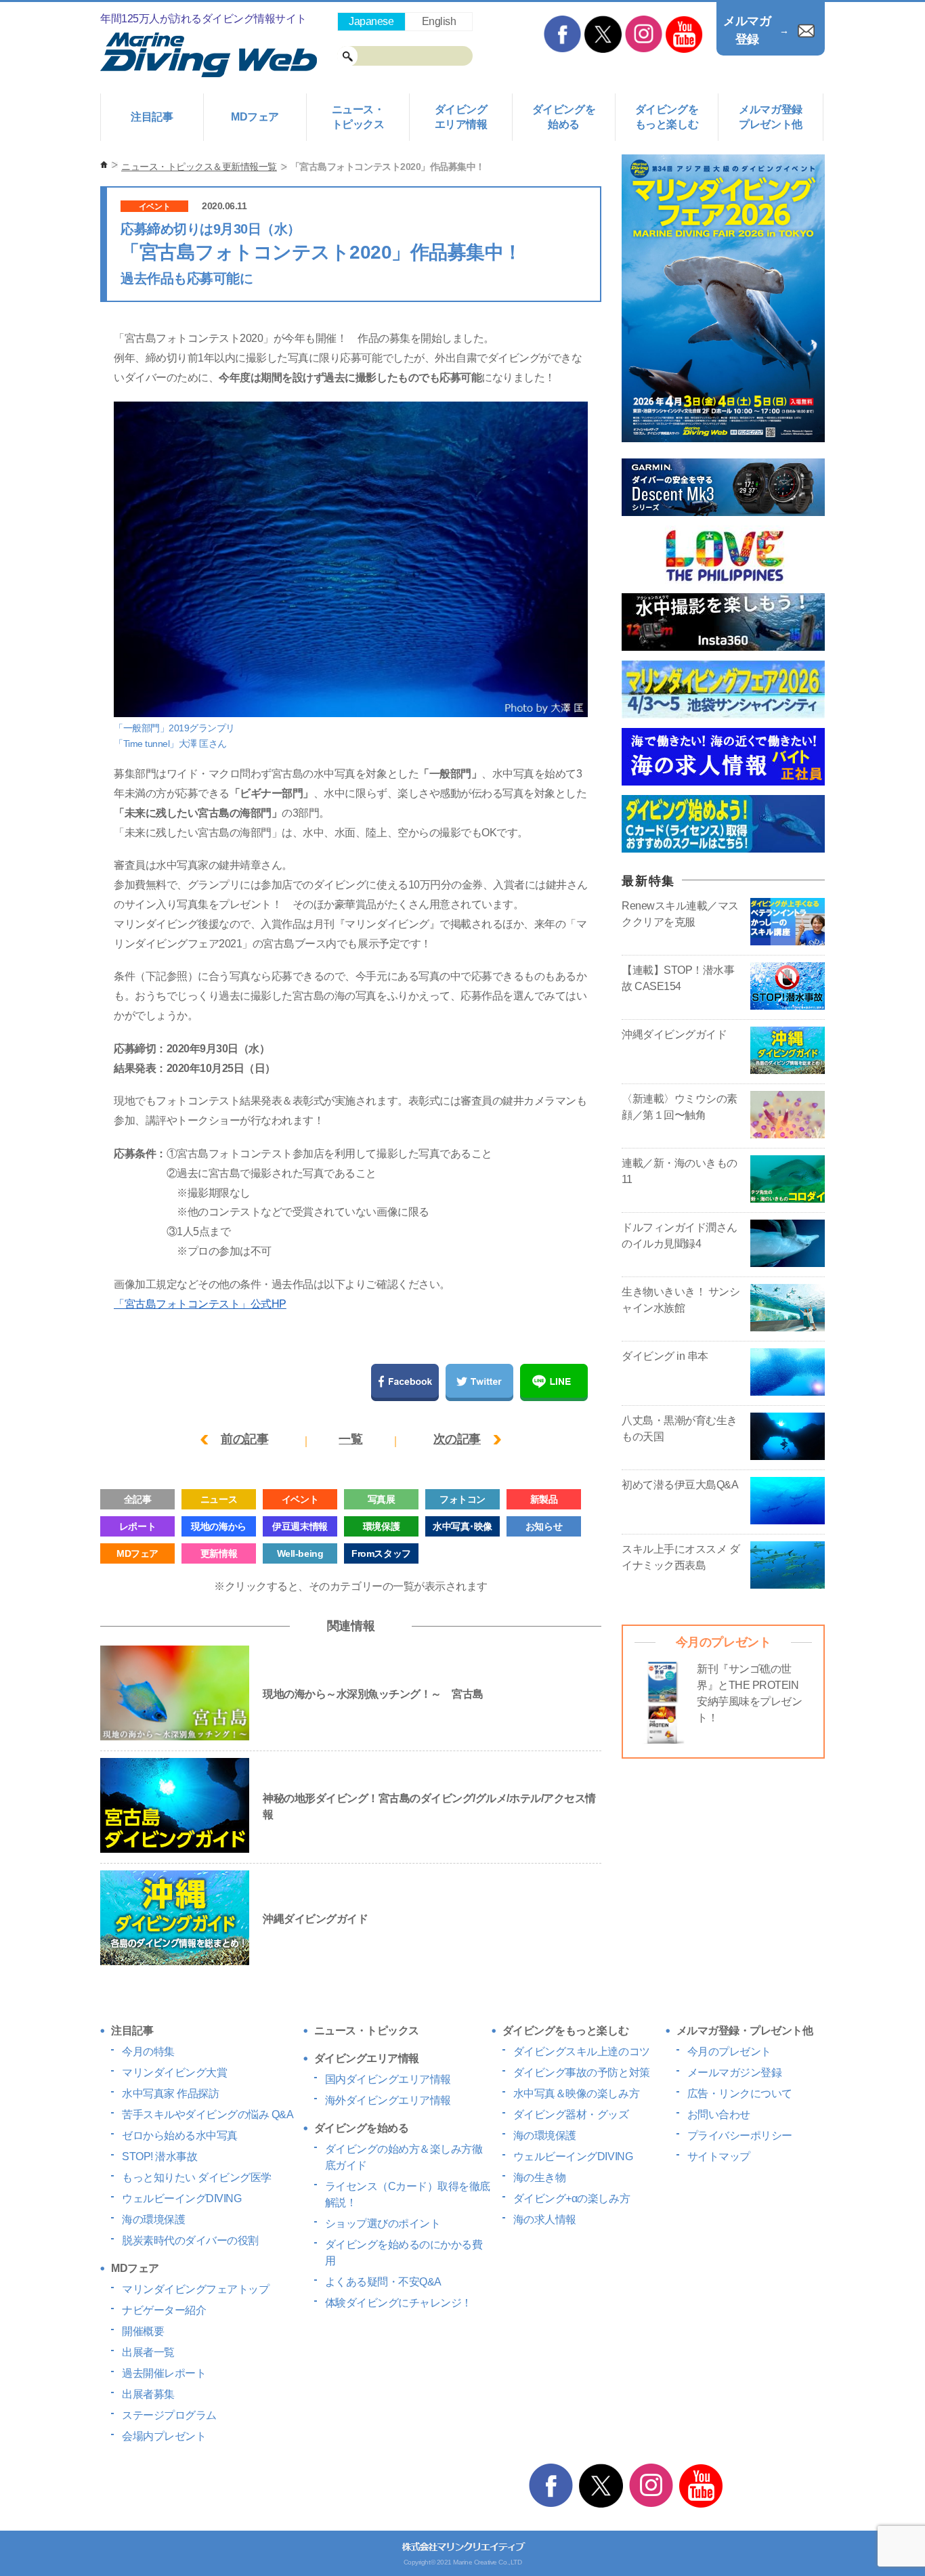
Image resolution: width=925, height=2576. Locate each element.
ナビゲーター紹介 (164, 2310)
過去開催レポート (164, 2373)
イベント (154, 207)
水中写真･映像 (462, 1526)
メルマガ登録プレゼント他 (770, 117)
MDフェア (255, 117)
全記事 (138, 1499)
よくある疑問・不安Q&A (383, 2282)
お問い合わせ (719, 2115)
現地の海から (218, 1526)
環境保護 (381, 1526)
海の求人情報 (545, 2219)
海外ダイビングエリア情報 (388, 2100)
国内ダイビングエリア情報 (388, 2079)
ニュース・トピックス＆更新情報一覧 (199, 167)
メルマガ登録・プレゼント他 (745, 2031)
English (439, 21)
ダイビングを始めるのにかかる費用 (404, 2253)
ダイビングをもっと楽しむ (667, 117)
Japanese (371, 21)
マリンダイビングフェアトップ (195, 2289)
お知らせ (544, 1526)
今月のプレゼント (729, 2052)
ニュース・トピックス (358, 117)
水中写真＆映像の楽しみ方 (576, 2094)
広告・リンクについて (740, 2094)
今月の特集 (148, 2052)
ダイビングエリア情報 (461, 117)
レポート (137, 1526)
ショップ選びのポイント (383, 2224)
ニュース (219, 1499)
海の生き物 (540, 2177)
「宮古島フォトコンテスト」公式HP (200, 1304)
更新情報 (219, 1553)
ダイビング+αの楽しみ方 (572, 2198)
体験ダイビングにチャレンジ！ (399, 2303)
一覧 (350, 1439)
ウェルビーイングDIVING (181, 2198)
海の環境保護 (153, 2219)
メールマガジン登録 (735, 2073)
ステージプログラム (169, 2415)
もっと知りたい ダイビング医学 (197, 2177)
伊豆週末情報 (300, 1526)
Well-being (300, 1553)
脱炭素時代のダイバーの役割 (190, 2240)
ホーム (104, 165)
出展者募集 (148, 2394)
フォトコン (462, 1499)
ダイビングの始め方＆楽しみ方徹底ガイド (404, 2157)
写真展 (382, 1499)
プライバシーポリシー (740, 2135)
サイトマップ (719, 2156)
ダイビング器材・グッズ (571, 2115)
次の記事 (457, 1439)
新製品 (544, 1499)
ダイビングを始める (564, 117)
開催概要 (143, 2331)
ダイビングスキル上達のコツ (582, 2052)
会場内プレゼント (164, 2436)
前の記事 (244, 1439)
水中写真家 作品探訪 (170, 2094)
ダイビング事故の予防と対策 (582, 2073)
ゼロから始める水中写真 (180, 2135)
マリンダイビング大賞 (174, 2073)
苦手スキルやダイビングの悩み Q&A (208, 2115)
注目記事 (152, 117)
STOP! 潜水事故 (159, 2156)
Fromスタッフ (381, 1553)
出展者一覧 (148, 2352)
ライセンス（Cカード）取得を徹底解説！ (408, 2194)
